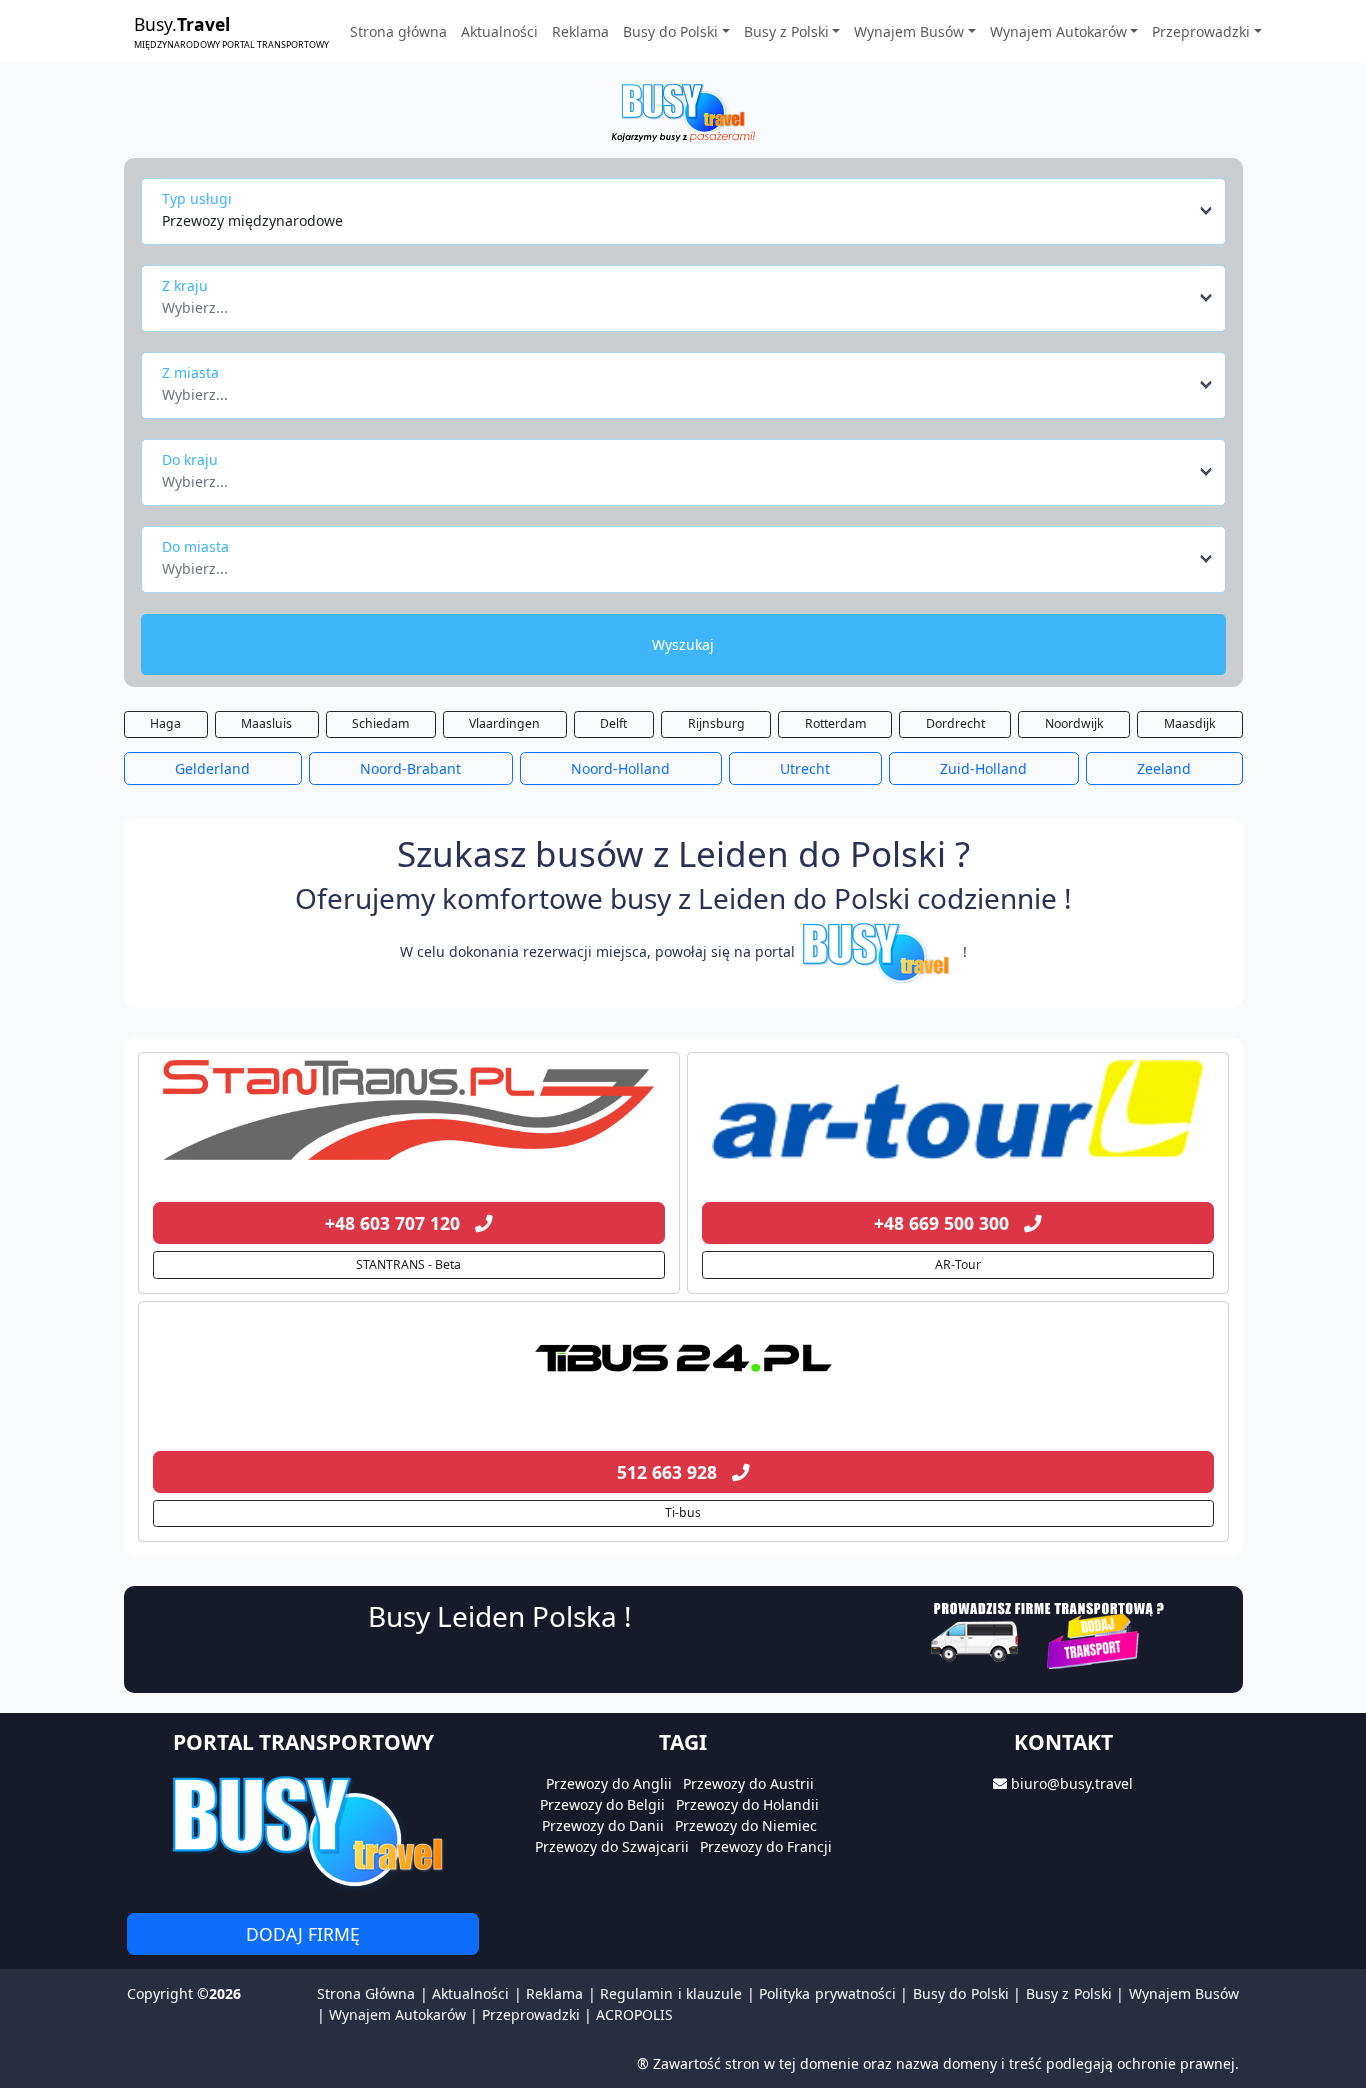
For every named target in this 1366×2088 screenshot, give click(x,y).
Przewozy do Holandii (747, 1804)
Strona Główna (366, 1993)
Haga (165, 723)
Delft (613, 723)
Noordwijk (1074, 723)
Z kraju (185, 285)
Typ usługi (197, 198)
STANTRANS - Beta (408, 1264)
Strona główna (398, 31)
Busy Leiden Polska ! (500, 1616)
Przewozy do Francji (766, 1846)
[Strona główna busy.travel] (682, 111)
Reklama (580, 31)
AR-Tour (958, 1264)
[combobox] (688, 211)
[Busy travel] (303, 1830)
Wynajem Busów (1184, 1993)
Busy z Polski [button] (786, 31)
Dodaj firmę (303, 1934)
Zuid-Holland (983, 768)
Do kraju (190, 459)
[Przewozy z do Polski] (409, 1110)
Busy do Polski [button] (670, 31)
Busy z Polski (1069, 1993)
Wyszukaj (683, 644)
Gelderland (212, 768)
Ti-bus (683, 1512)
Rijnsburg (716, 723)
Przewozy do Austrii (748, 1783)
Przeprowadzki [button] (1201, 31)
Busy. (231, 31)
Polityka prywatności (827, 1993)
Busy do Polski (961, 1993)
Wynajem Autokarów (397, 2014)
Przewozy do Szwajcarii (612, 1846)
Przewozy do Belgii (602, 1804)
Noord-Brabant (410, 768)
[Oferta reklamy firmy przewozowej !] (1049, 1632)
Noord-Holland (620, 768)
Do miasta (195, 546)
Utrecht (805, 768)
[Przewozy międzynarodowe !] (879, 951)
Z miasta (190, 372)
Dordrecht (955, 723)
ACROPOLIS (634, 2014)
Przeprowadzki (531, 2014)
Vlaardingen (504, 723)
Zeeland (1164, 768)
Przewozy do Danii (603, 1825)
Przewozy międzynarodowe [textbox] (252, 220)
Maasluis (266, 723)
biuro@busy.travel (1072, 1783)
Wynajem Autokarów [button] (1058, 31)
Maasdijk (1190, 723)
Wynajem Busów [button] (909, 31)
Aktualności (499, 31)
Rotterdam (835, 723)
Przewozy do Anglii (609, 1783)
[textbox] (677, 302)
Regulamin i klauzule (671, 1993)
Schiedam (380, 723)
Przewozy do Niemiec (746, 1825)
